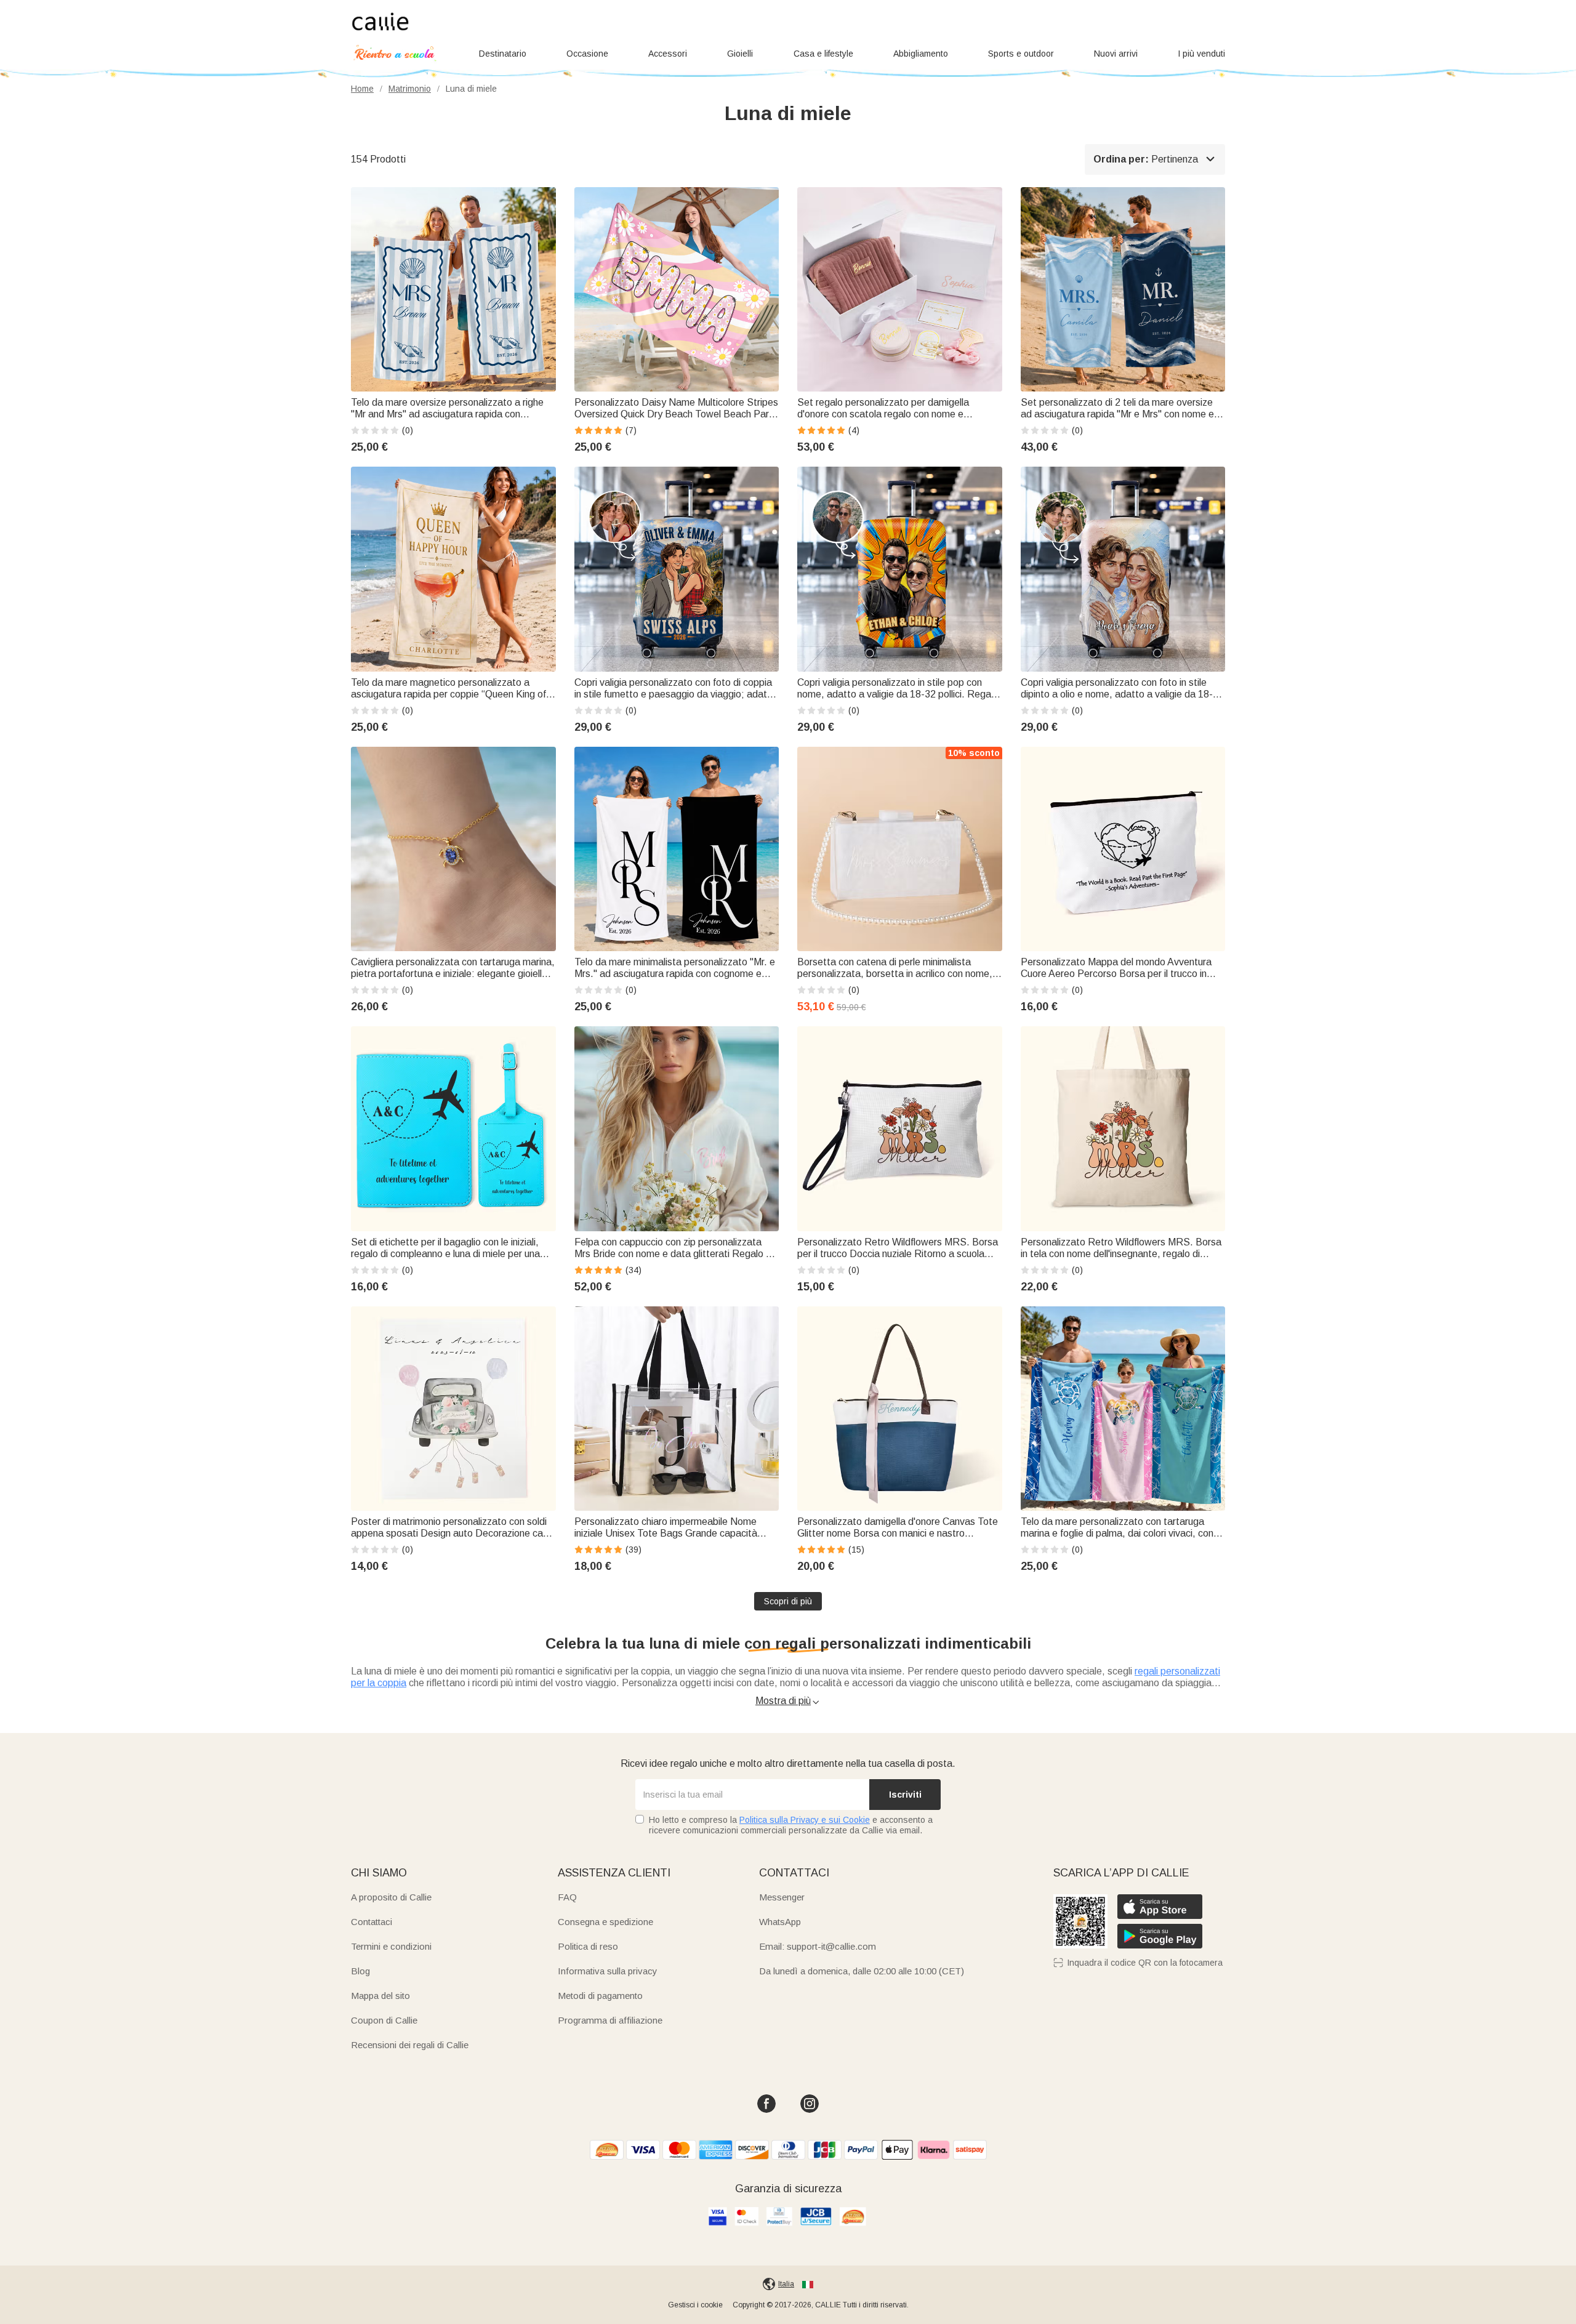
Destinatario (503, 54)
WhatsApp (780, 1922)
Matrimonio (410, 89)
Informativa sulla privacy (608, 1971)
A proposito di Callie (391, 1897)
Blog (360, 1971)
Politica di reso (588, 1946)
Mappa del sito (380, 1996)
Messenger (782, 1897)
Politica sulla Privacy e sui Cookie (805, 1820)
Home (362, 89)
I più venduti (1201, 54)
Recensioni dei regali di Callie (410, 2045)
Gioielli (740, 54)
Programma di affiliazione (610, 2020)
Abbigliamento (921, 54)
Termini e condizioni (391, 1946)
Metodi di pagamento (600, 1996)
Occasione (587, 54)
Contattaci (372, 1922)
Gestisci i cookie (695, 2305)
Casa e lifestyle (823, 54)
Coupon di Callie (384, 2020)
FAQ (567, 1897)
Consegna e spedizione (605, 1922)
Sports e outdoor (1021, 54)
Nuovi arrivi (1116, 54)
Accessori (668, 54)
